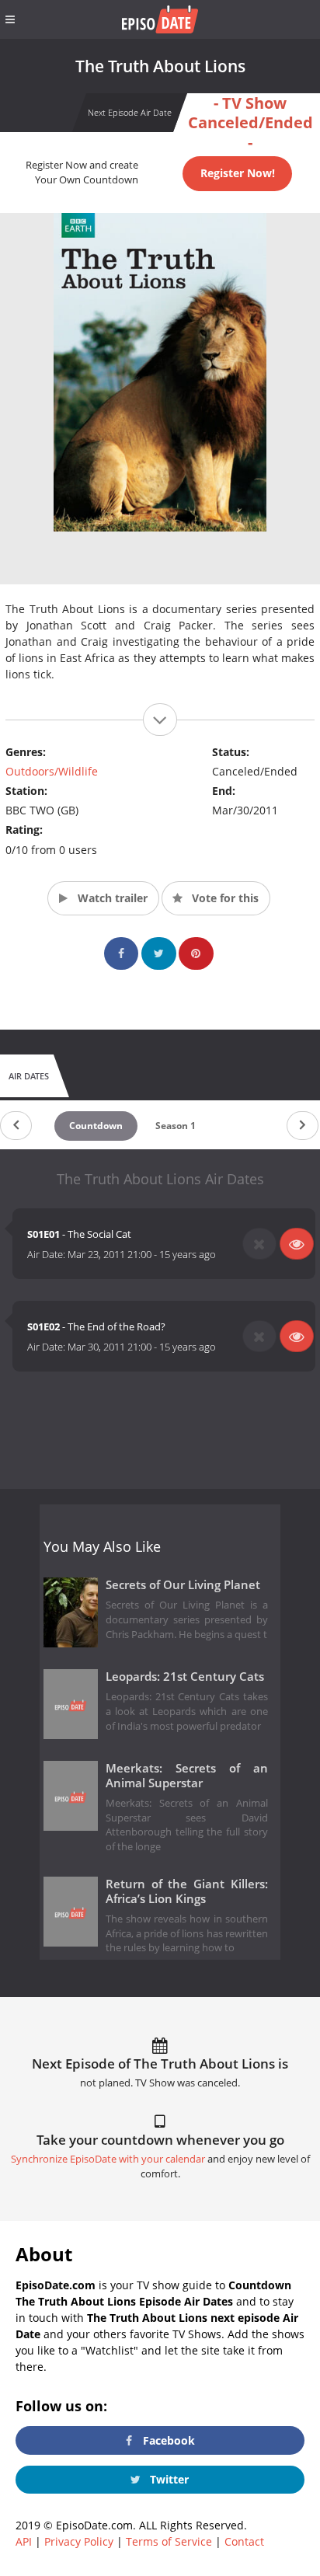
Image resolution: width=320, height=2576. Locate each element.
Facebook (167, 2440)
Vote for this (224, 898)
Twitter (168, 2479)
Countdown (96, 1126)
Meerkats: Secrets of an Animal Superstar (187, 1776)
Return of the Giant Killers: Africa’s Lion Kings (187, 1891)
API (24, 2541)
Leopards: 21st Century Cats (185, 1677)
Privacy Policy (79, 2541)
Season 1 (176, 1126)
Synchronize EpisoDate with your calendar (108, 2159)
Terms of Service (169, 2541)
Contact (244, 2541)
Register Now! (238, 173)
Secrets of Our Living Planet (183, 1585)
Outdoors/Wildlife (52, 771)
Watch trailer (111, 898)
